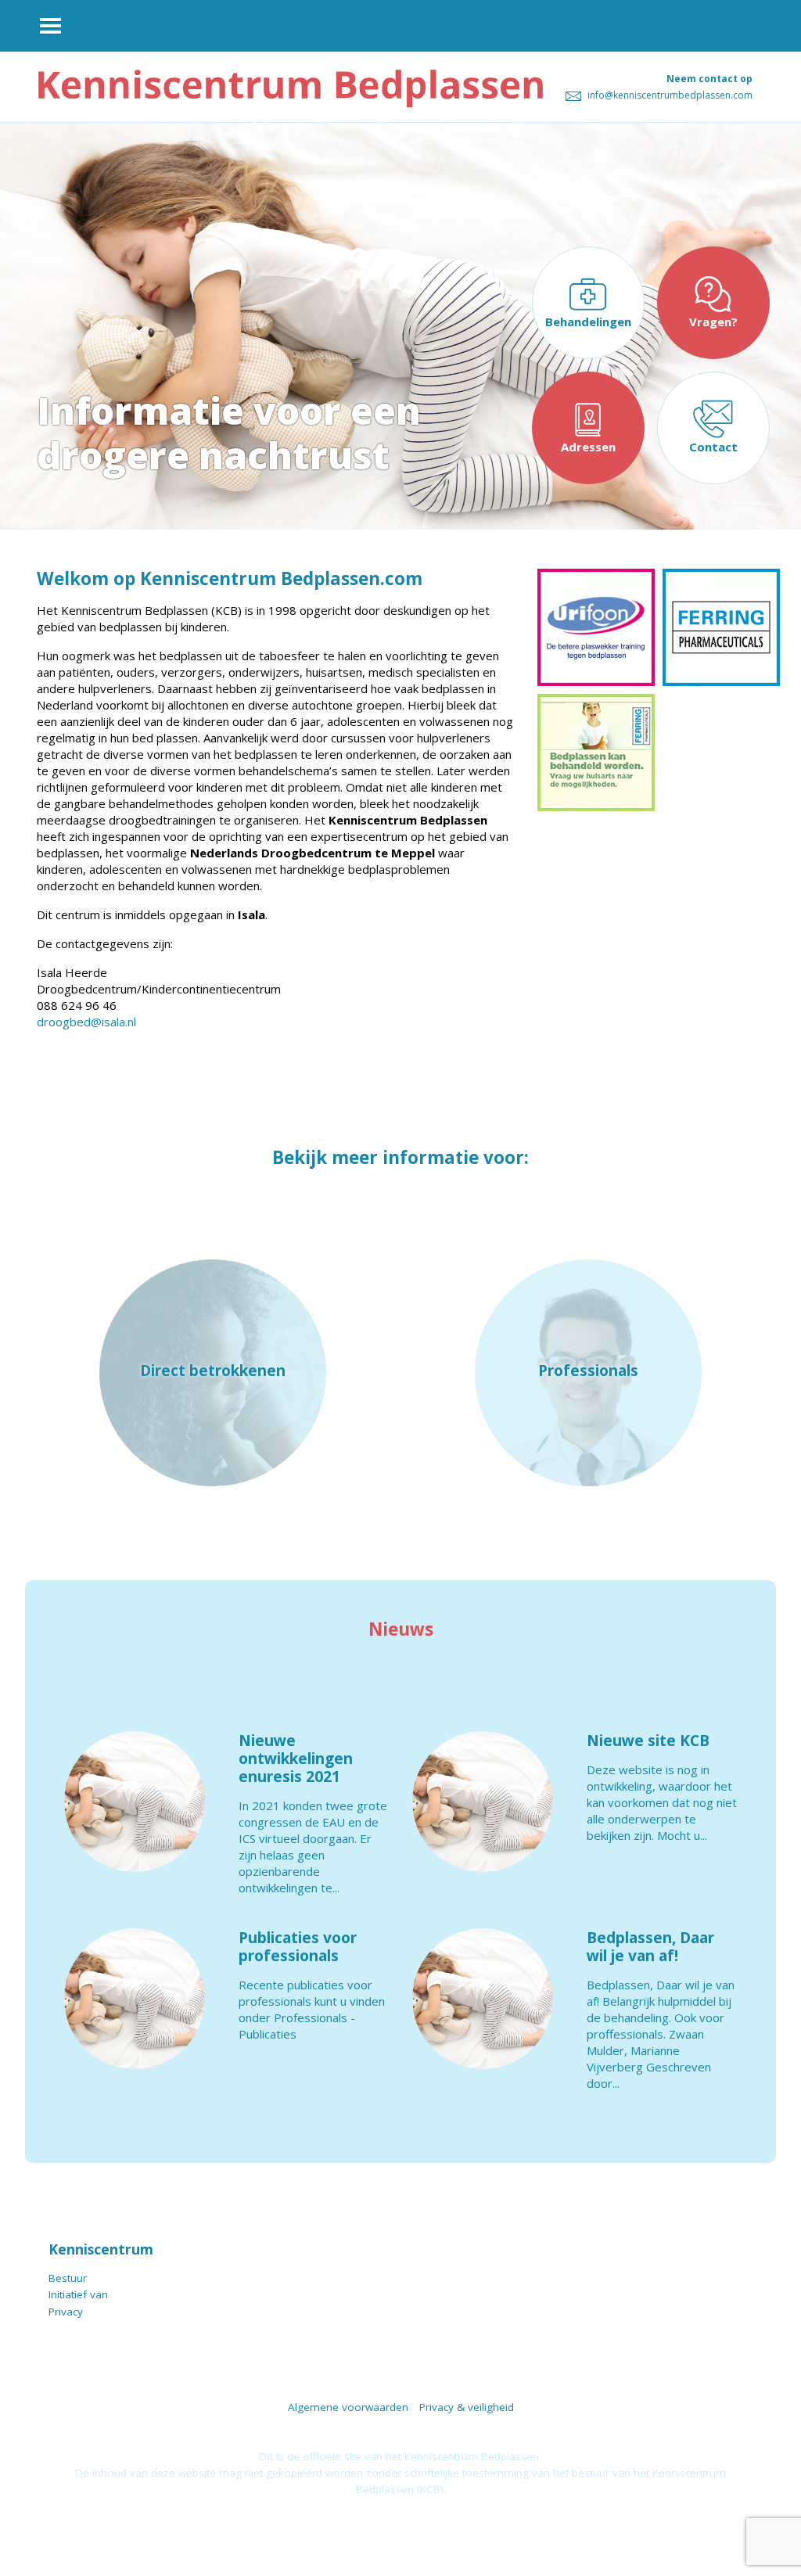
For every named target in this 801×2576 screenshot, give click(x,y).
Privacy (66, 2312)
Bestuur (68, 2278)
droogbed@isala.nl (86, 1022)
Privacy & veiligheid (467, 2407)
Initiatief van (78, 2294)
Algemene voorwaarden (348, 2407)
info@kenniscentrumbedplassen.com (669, 95)
